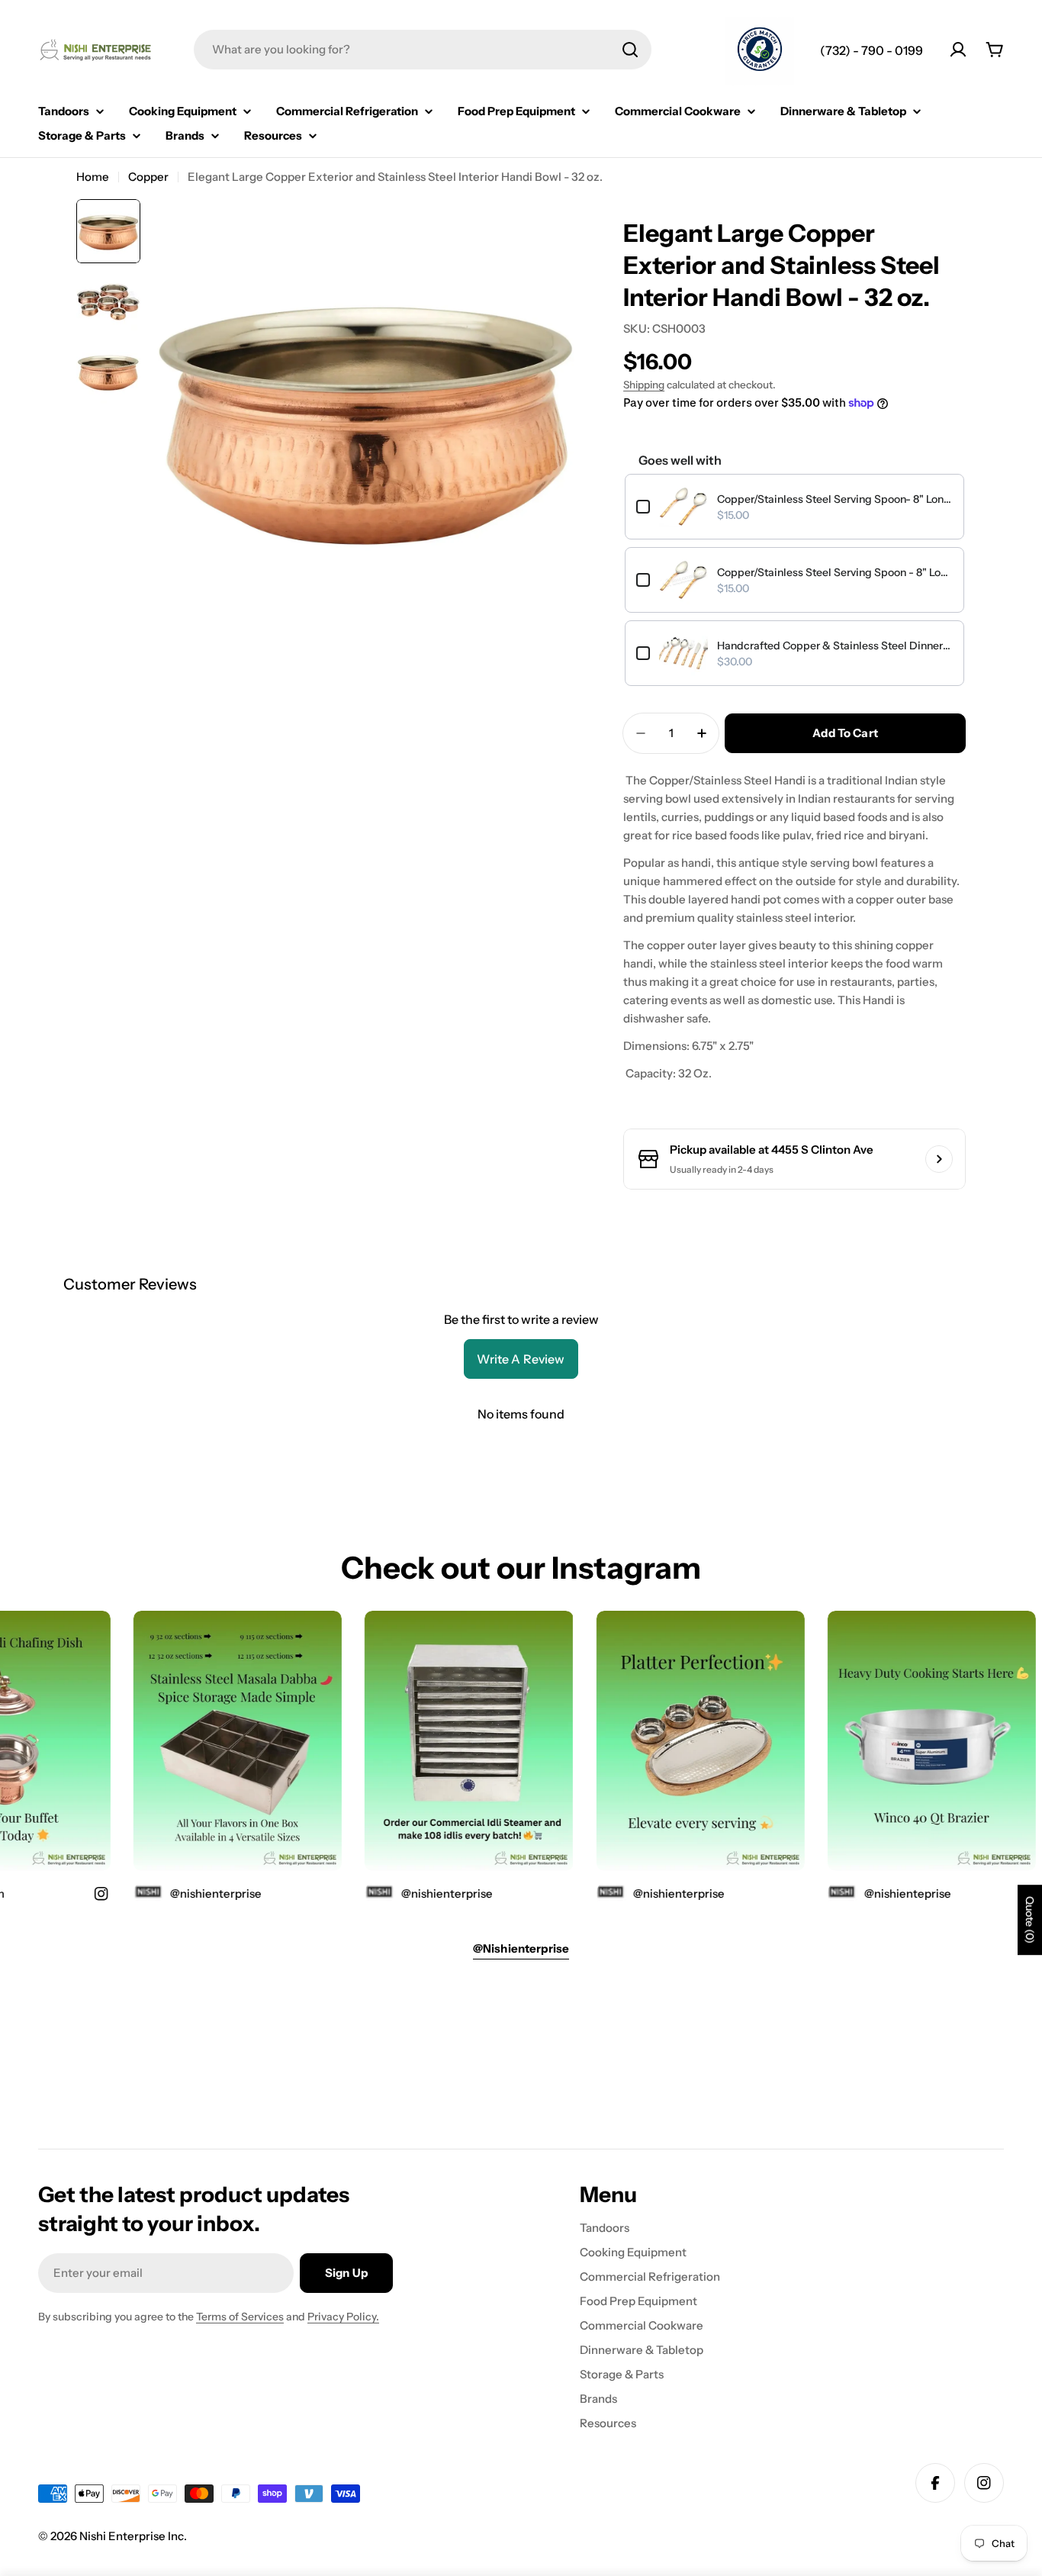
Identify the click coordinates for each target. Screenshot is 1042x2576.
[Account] (958, 50)
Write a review (521, 1359)
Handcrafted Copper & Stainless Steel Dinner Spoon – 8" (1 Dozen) (835, 646)
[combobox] (423, 50)
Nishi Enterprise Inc (132, 2536)
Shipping (644, 385)
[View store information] (939, 1159)
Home (93, 177)
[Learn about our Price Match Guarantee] (760, 51)
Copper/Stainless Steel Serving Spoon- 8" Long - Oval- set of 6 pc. (835, 499)
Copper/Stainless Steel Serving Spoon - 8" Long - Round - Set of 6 (835, 572)
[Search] (630, 50)
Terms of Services (240, 2317)
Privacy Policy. (343, 2317)
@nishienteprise (881, 1893)
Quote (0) (1030, 1920)
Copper (148, 177)
